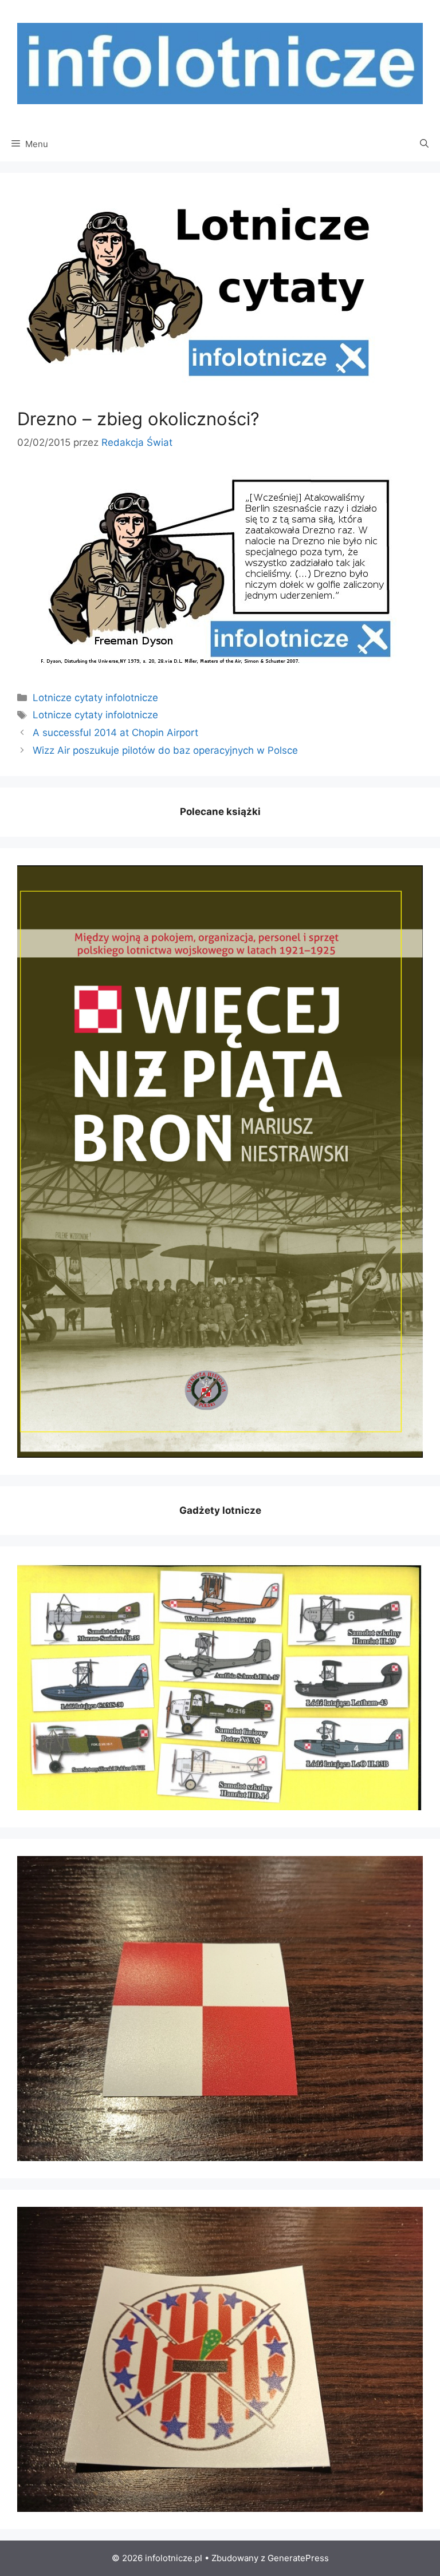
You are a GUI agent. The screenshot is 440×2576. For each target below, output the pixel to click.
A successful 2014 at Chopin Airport (115, 733)
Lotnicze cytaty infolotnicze (95, 698)
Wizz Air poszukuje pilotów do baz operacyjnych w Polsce (165, 750)
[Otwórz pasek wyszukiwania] (424, 144)
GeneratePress (298, 2558)
